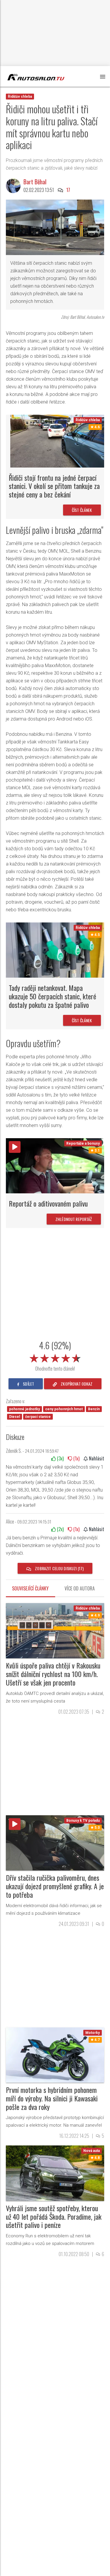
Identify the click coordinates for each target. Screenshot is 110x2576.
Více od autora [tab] (80, 1588)
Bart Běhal (35, 182)
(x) (60, 1458)
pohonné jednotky (24, 1409)
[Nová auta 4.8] (55, 2173)
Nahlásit (96, 1458)
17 (68, 190)
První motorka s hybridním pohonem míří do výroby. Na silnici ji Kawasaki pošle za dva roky (52, 2098)
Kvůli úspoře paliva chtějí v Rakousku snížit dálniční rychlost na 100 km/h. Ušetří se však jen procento (53, 1674)
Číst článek (82, 510)
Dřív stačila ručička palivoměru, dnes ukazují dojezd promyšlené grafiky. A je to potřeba (55, 1886)
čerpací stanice (38, 1417)
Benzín (94, 1409)
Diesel (15, 1417)
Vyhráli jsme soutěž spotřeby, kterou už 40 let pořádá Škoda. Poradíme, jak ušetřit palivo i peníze (54, 2216)
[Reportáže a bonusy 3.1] (55, 1165)
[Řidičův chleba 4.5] (55, 950)
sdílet (28, 1384)
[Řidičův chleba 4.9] (55, 1630)
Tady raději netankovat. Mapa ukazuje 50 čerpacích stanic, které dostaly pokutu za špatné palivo (53, 996)
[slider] (55, 1357)
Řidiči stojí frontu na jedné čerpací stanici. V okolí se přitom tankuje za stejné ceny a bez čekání (54, 486)
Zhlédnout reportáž (74, 1219)
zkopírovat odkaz (76, 1384)
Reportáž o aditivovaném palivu (48, 1203)
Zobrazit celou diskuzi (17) (59, 1568)
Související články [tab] (30, 1588)
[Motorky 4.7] (55, 2055)
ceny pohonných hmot (64, 1409)
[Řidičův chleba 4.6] (57, 441)
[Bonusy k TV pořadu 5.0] (55, 1842)
